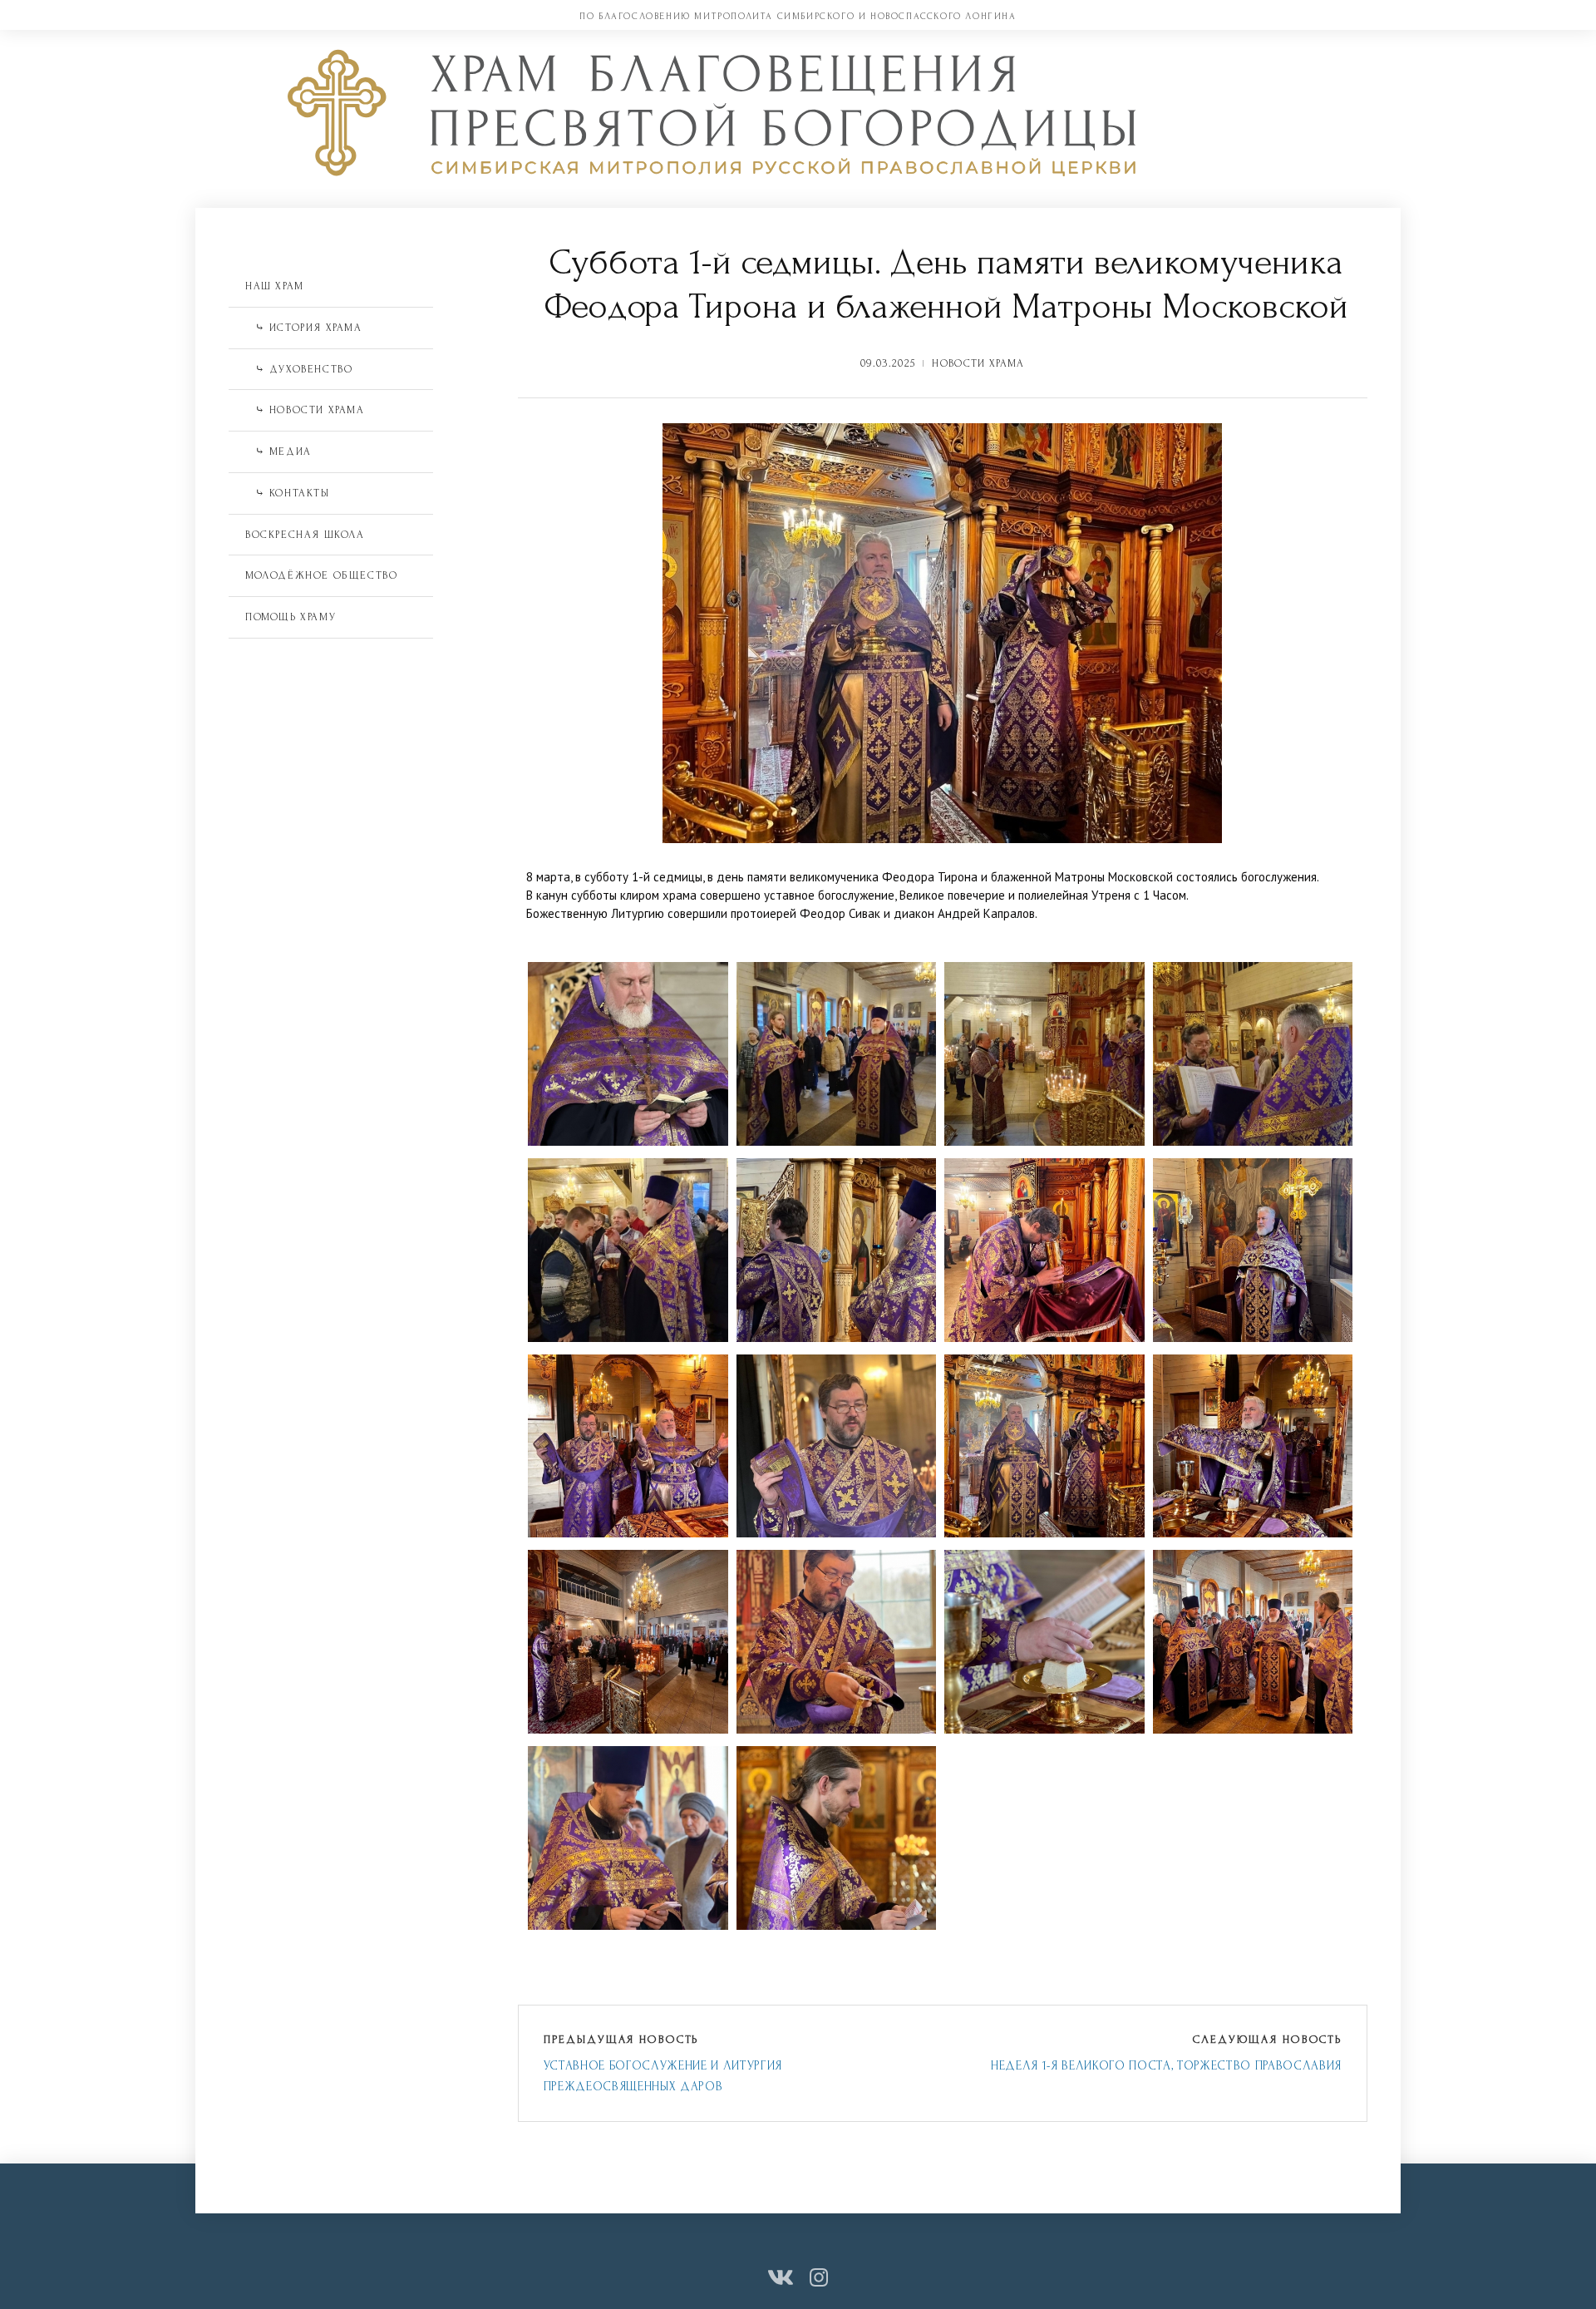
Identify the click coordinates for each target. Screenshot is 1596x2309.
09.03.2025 (888, 363)
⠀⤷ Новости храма (305, 410)
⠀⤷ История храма (304, 328)
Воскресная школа (305, 535)
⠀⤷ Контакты (288, 493)
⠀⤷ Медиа (278, 451)
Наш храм (275, 286)
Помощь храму (291, 617)
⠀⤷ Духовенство (299, 369)
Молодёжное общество (321, 575)
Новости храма (978, 363)
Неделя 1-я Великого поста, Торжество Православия (1166, 2066)
